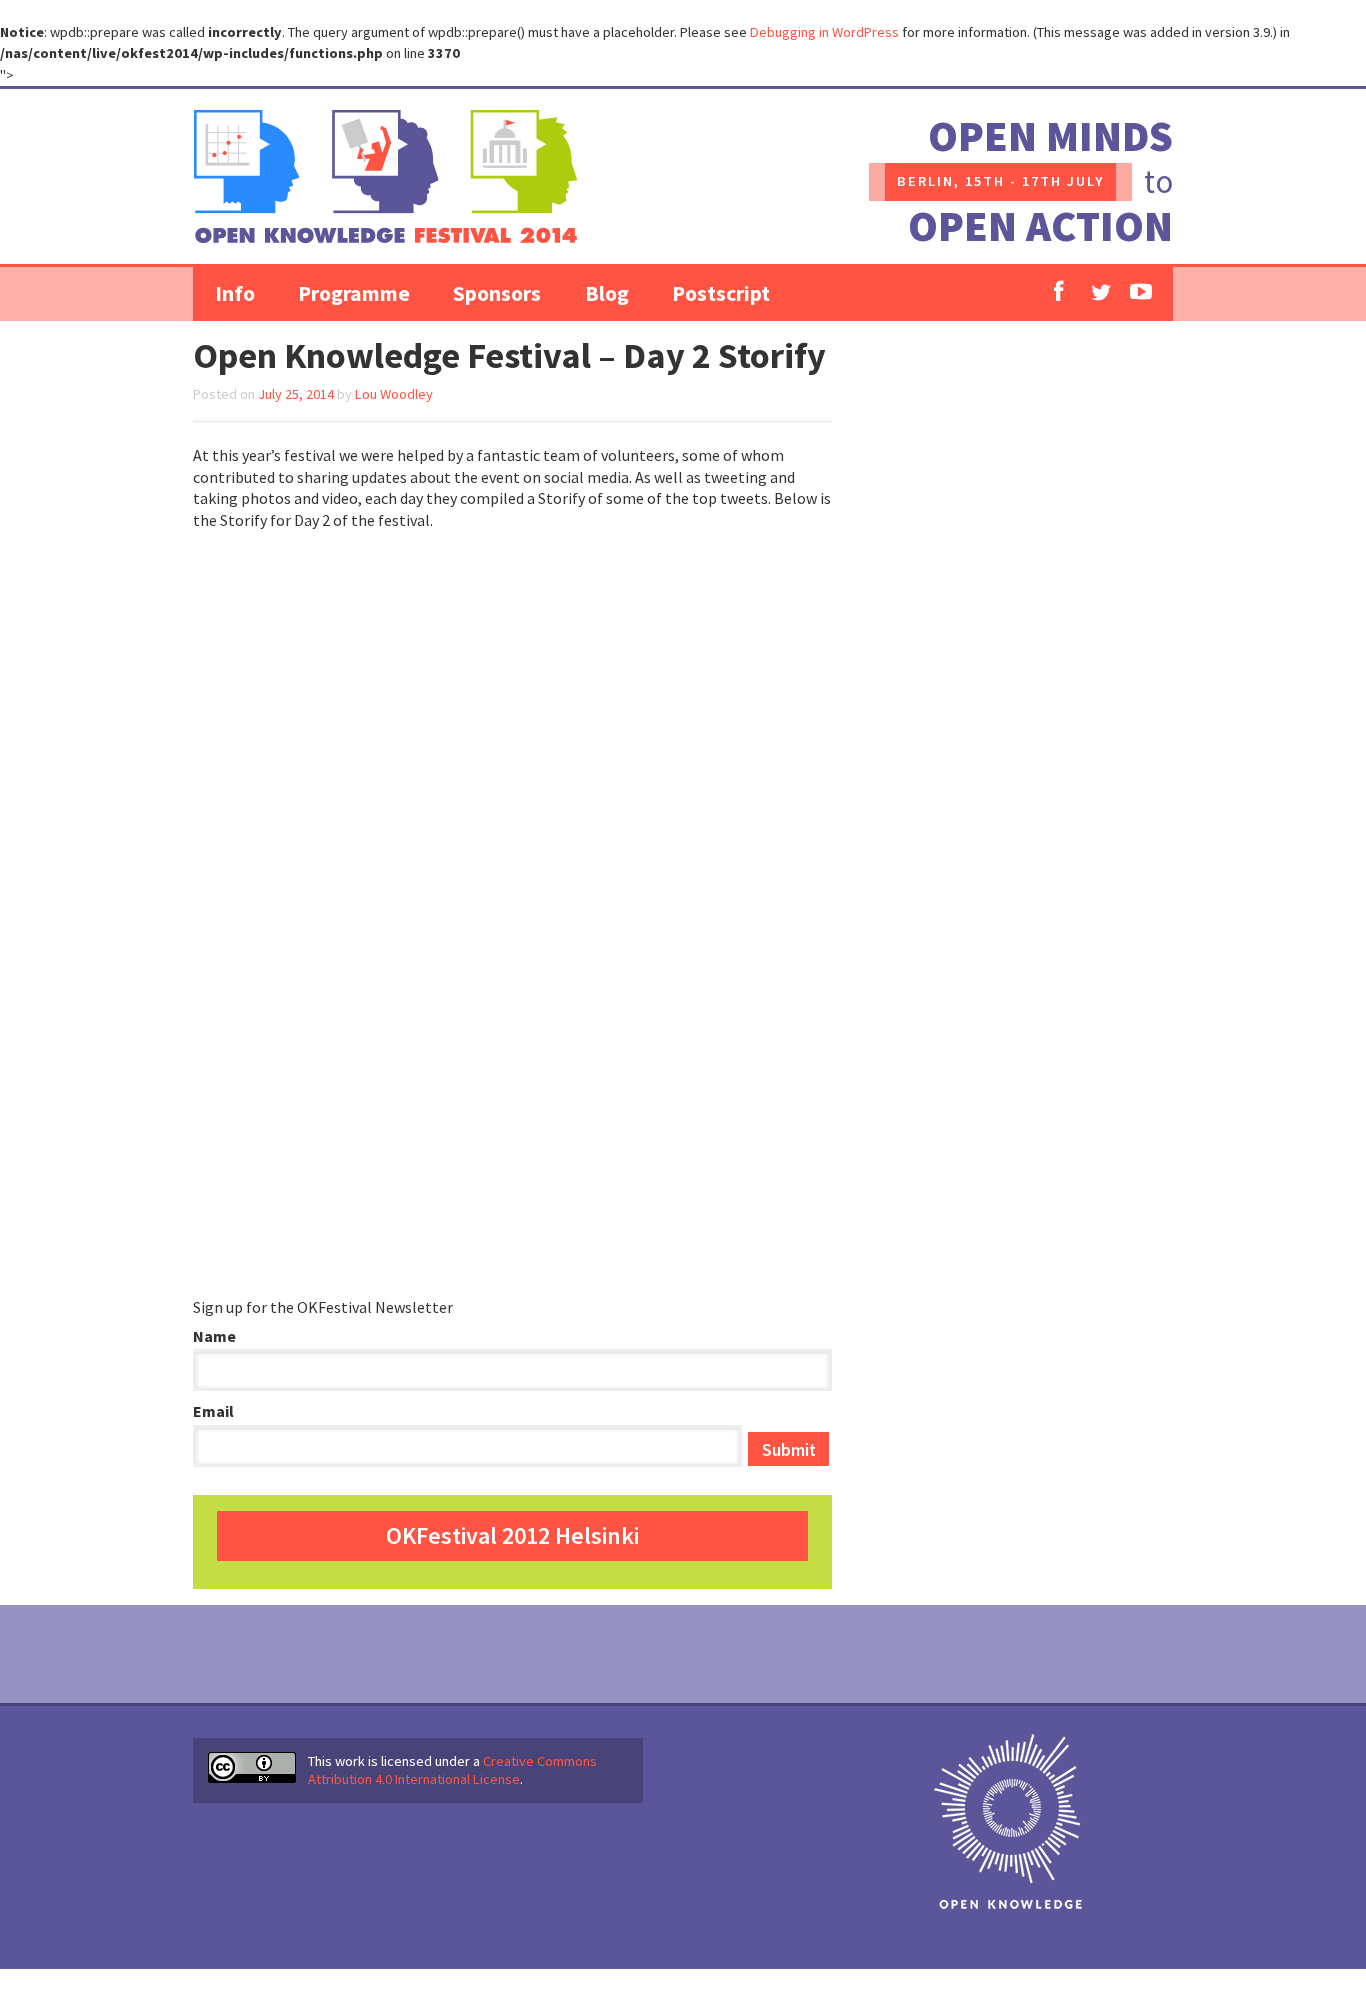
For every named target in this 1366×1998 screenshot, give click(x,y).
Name (214, 1336)
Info (235, 293)
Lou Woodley (394, 394)
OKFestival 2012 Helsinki (512, 1535)
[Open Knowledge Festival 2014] (385, 176)
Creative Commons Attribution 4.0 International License (452, 1770)
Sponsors (497, 293)
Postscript (721, 293)
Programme (354, 293)
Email (213, 1411)
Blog (607, 293)
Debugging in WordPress (824, 32)
